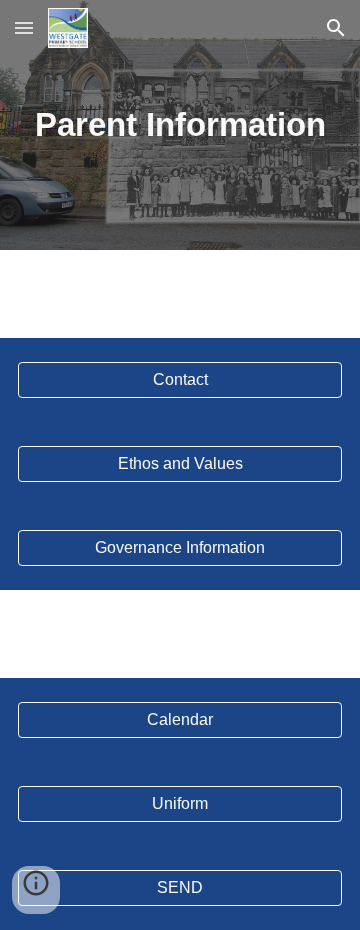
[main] (180, 125)
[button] (24, 27)
